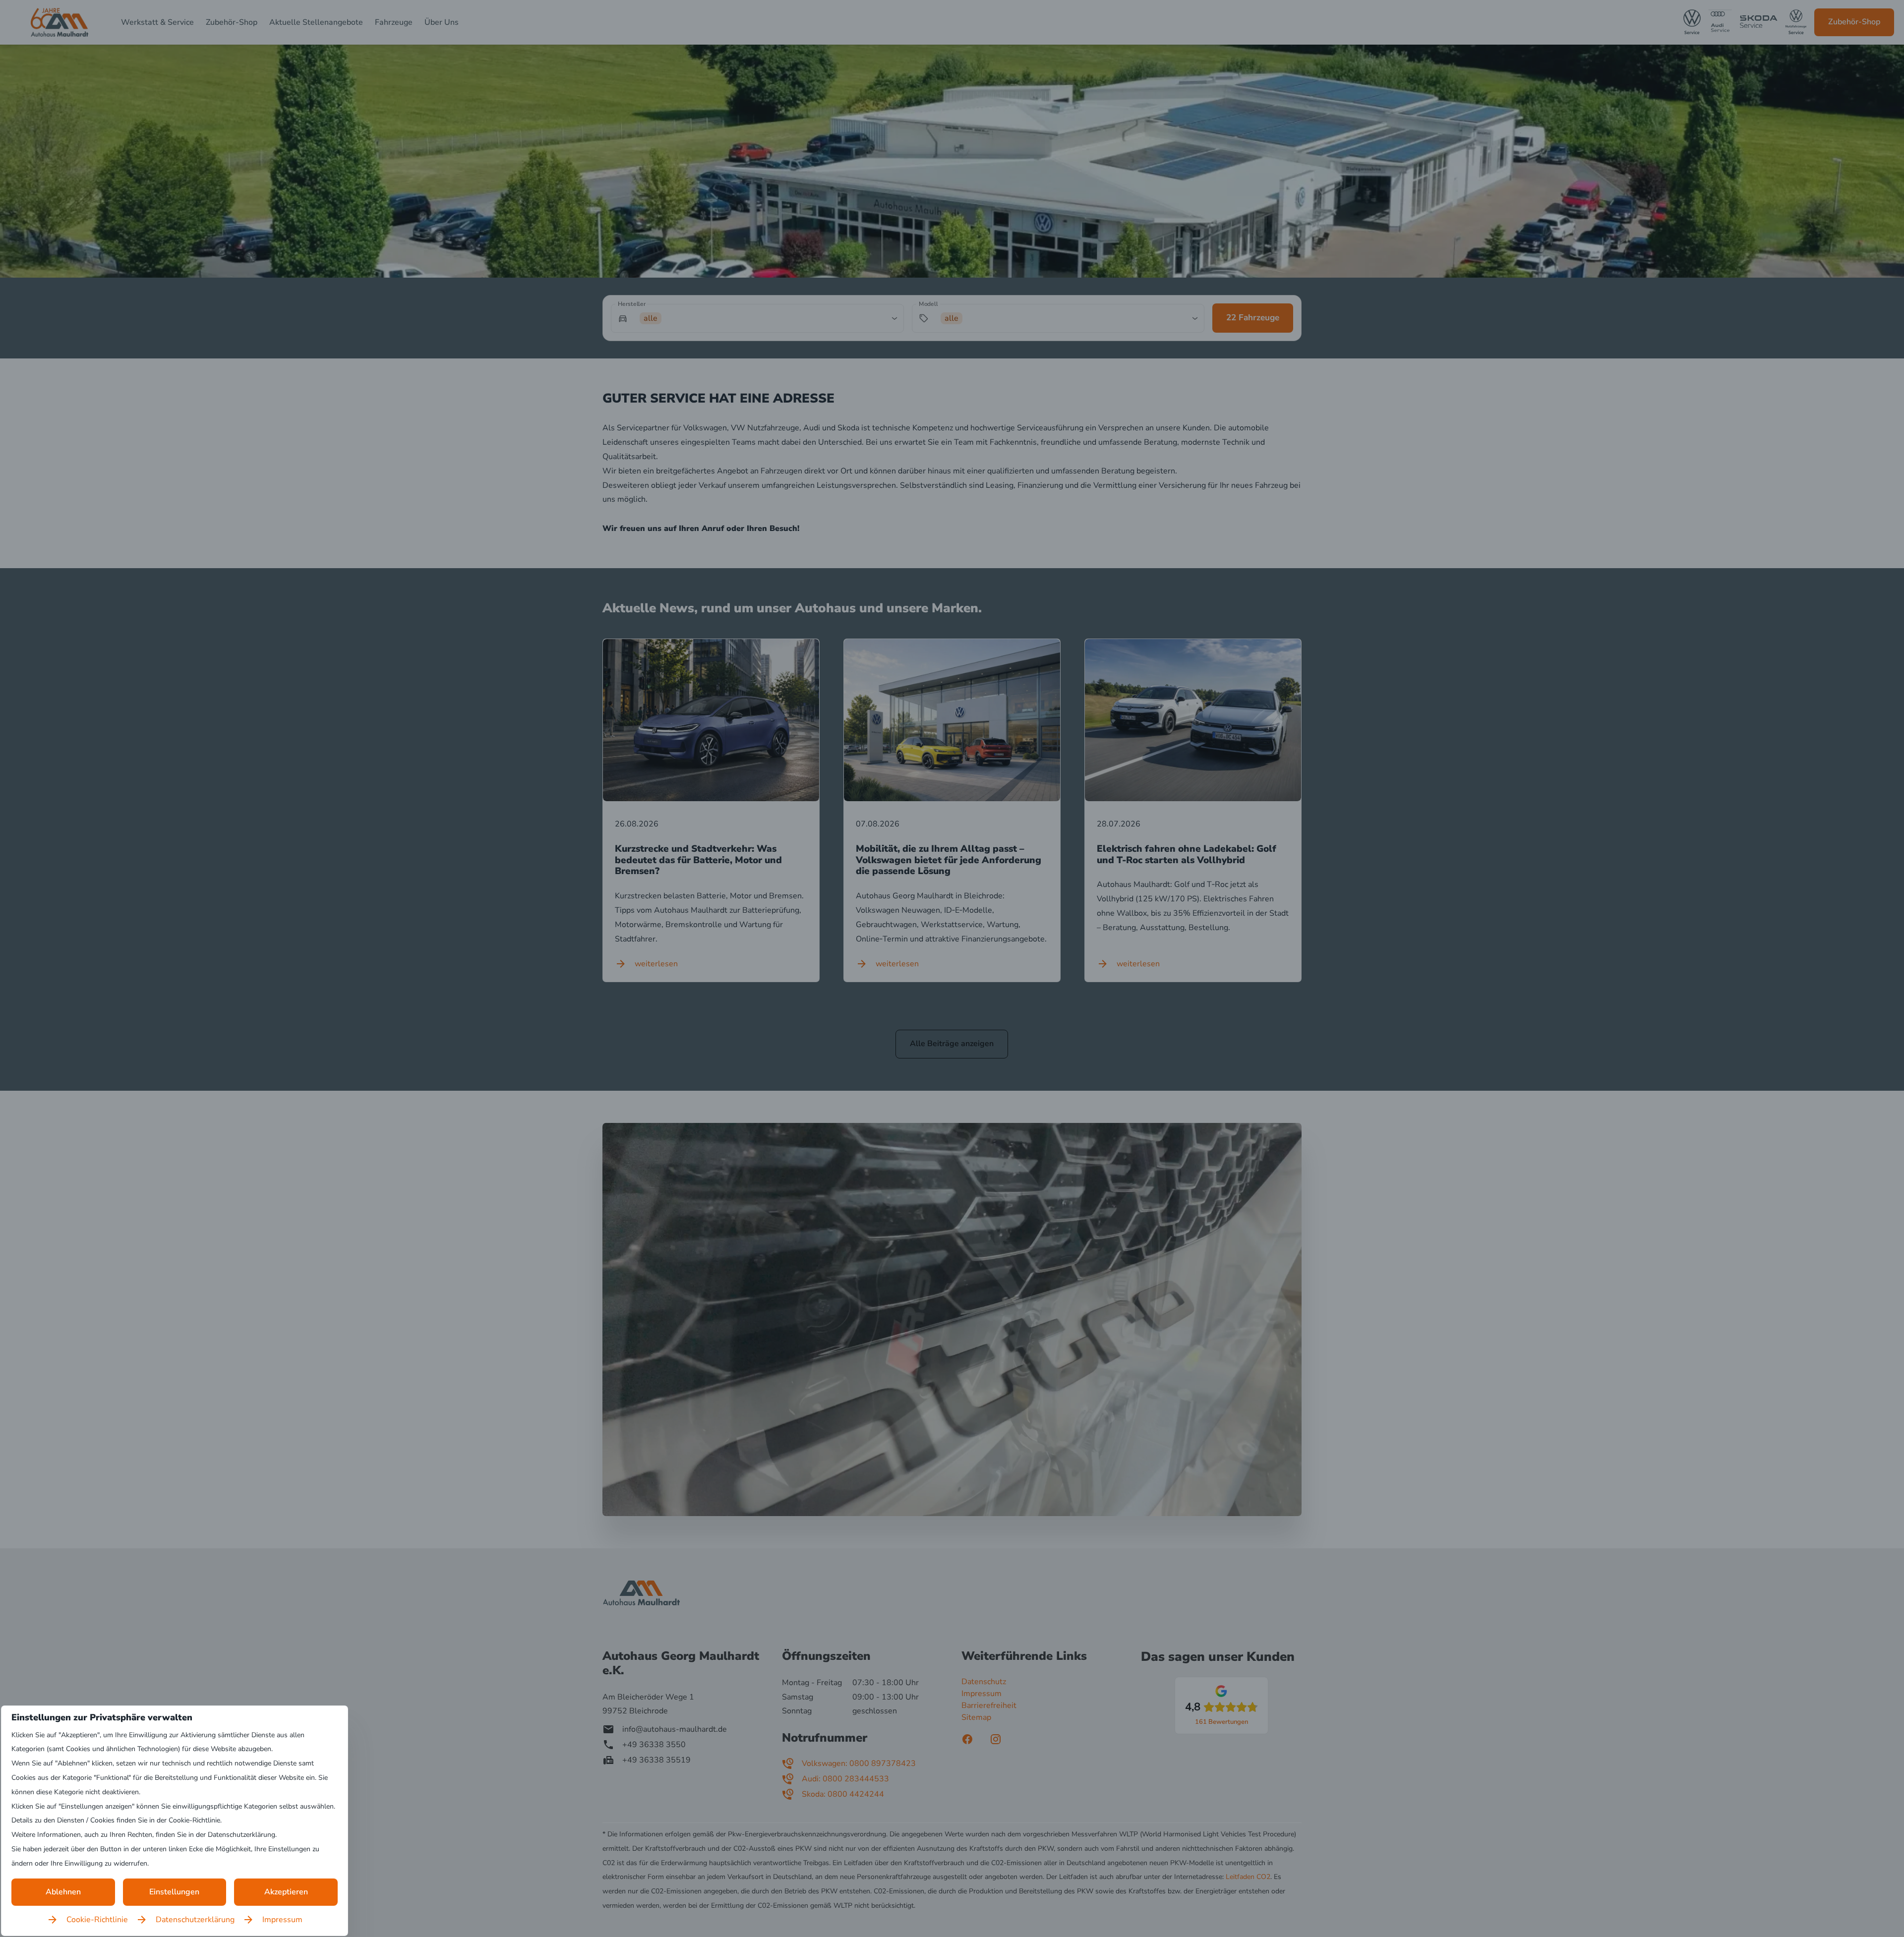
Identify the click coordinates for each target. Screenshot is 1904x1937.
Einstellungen (174, 1892)
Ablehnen (63, 1892)
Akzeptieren (286, 1892)
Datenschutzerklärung (195, 1920)
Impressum (282, 1920)
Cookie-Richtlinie (97, 1920)
